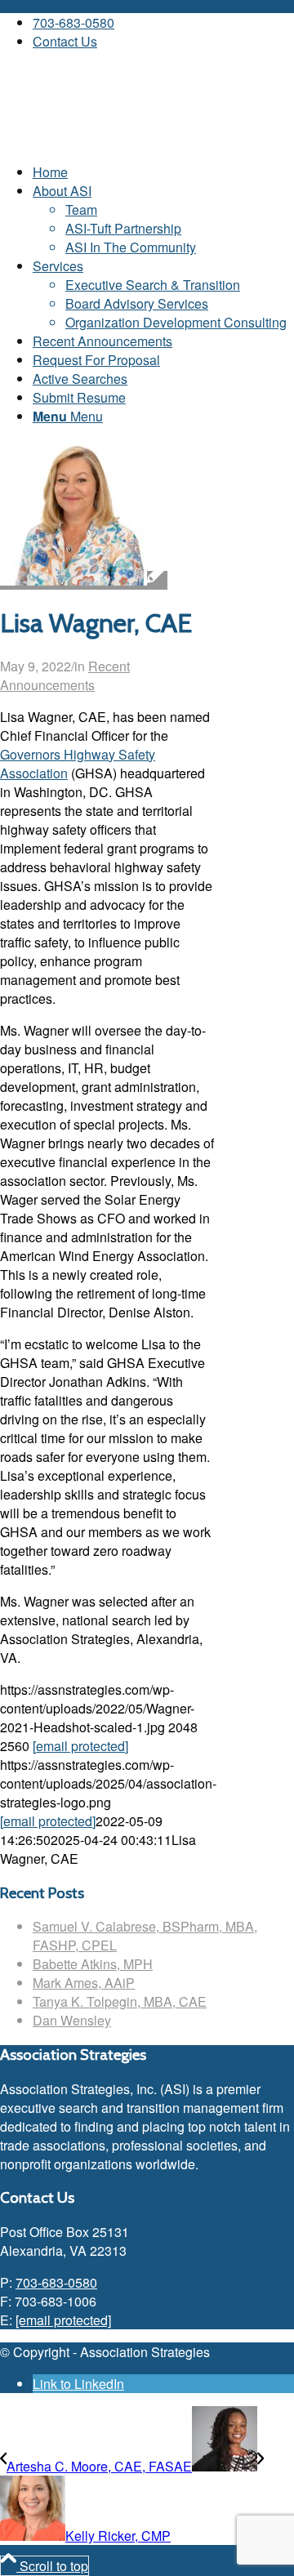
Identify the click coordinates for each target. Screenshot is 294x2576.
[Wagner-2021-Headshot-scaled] (84, 580)
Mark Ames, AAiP (84, 1983)
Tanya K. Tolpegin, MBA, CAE (120, 2001)
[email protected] (80, 1746)
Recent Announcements (65, 675)
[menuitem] (163, 22)
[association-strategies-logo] (122, 140)
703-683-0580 (73, 22)
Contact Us (65, 41)
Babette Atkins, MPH (93, 1964)
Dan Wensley (72, 2020)
